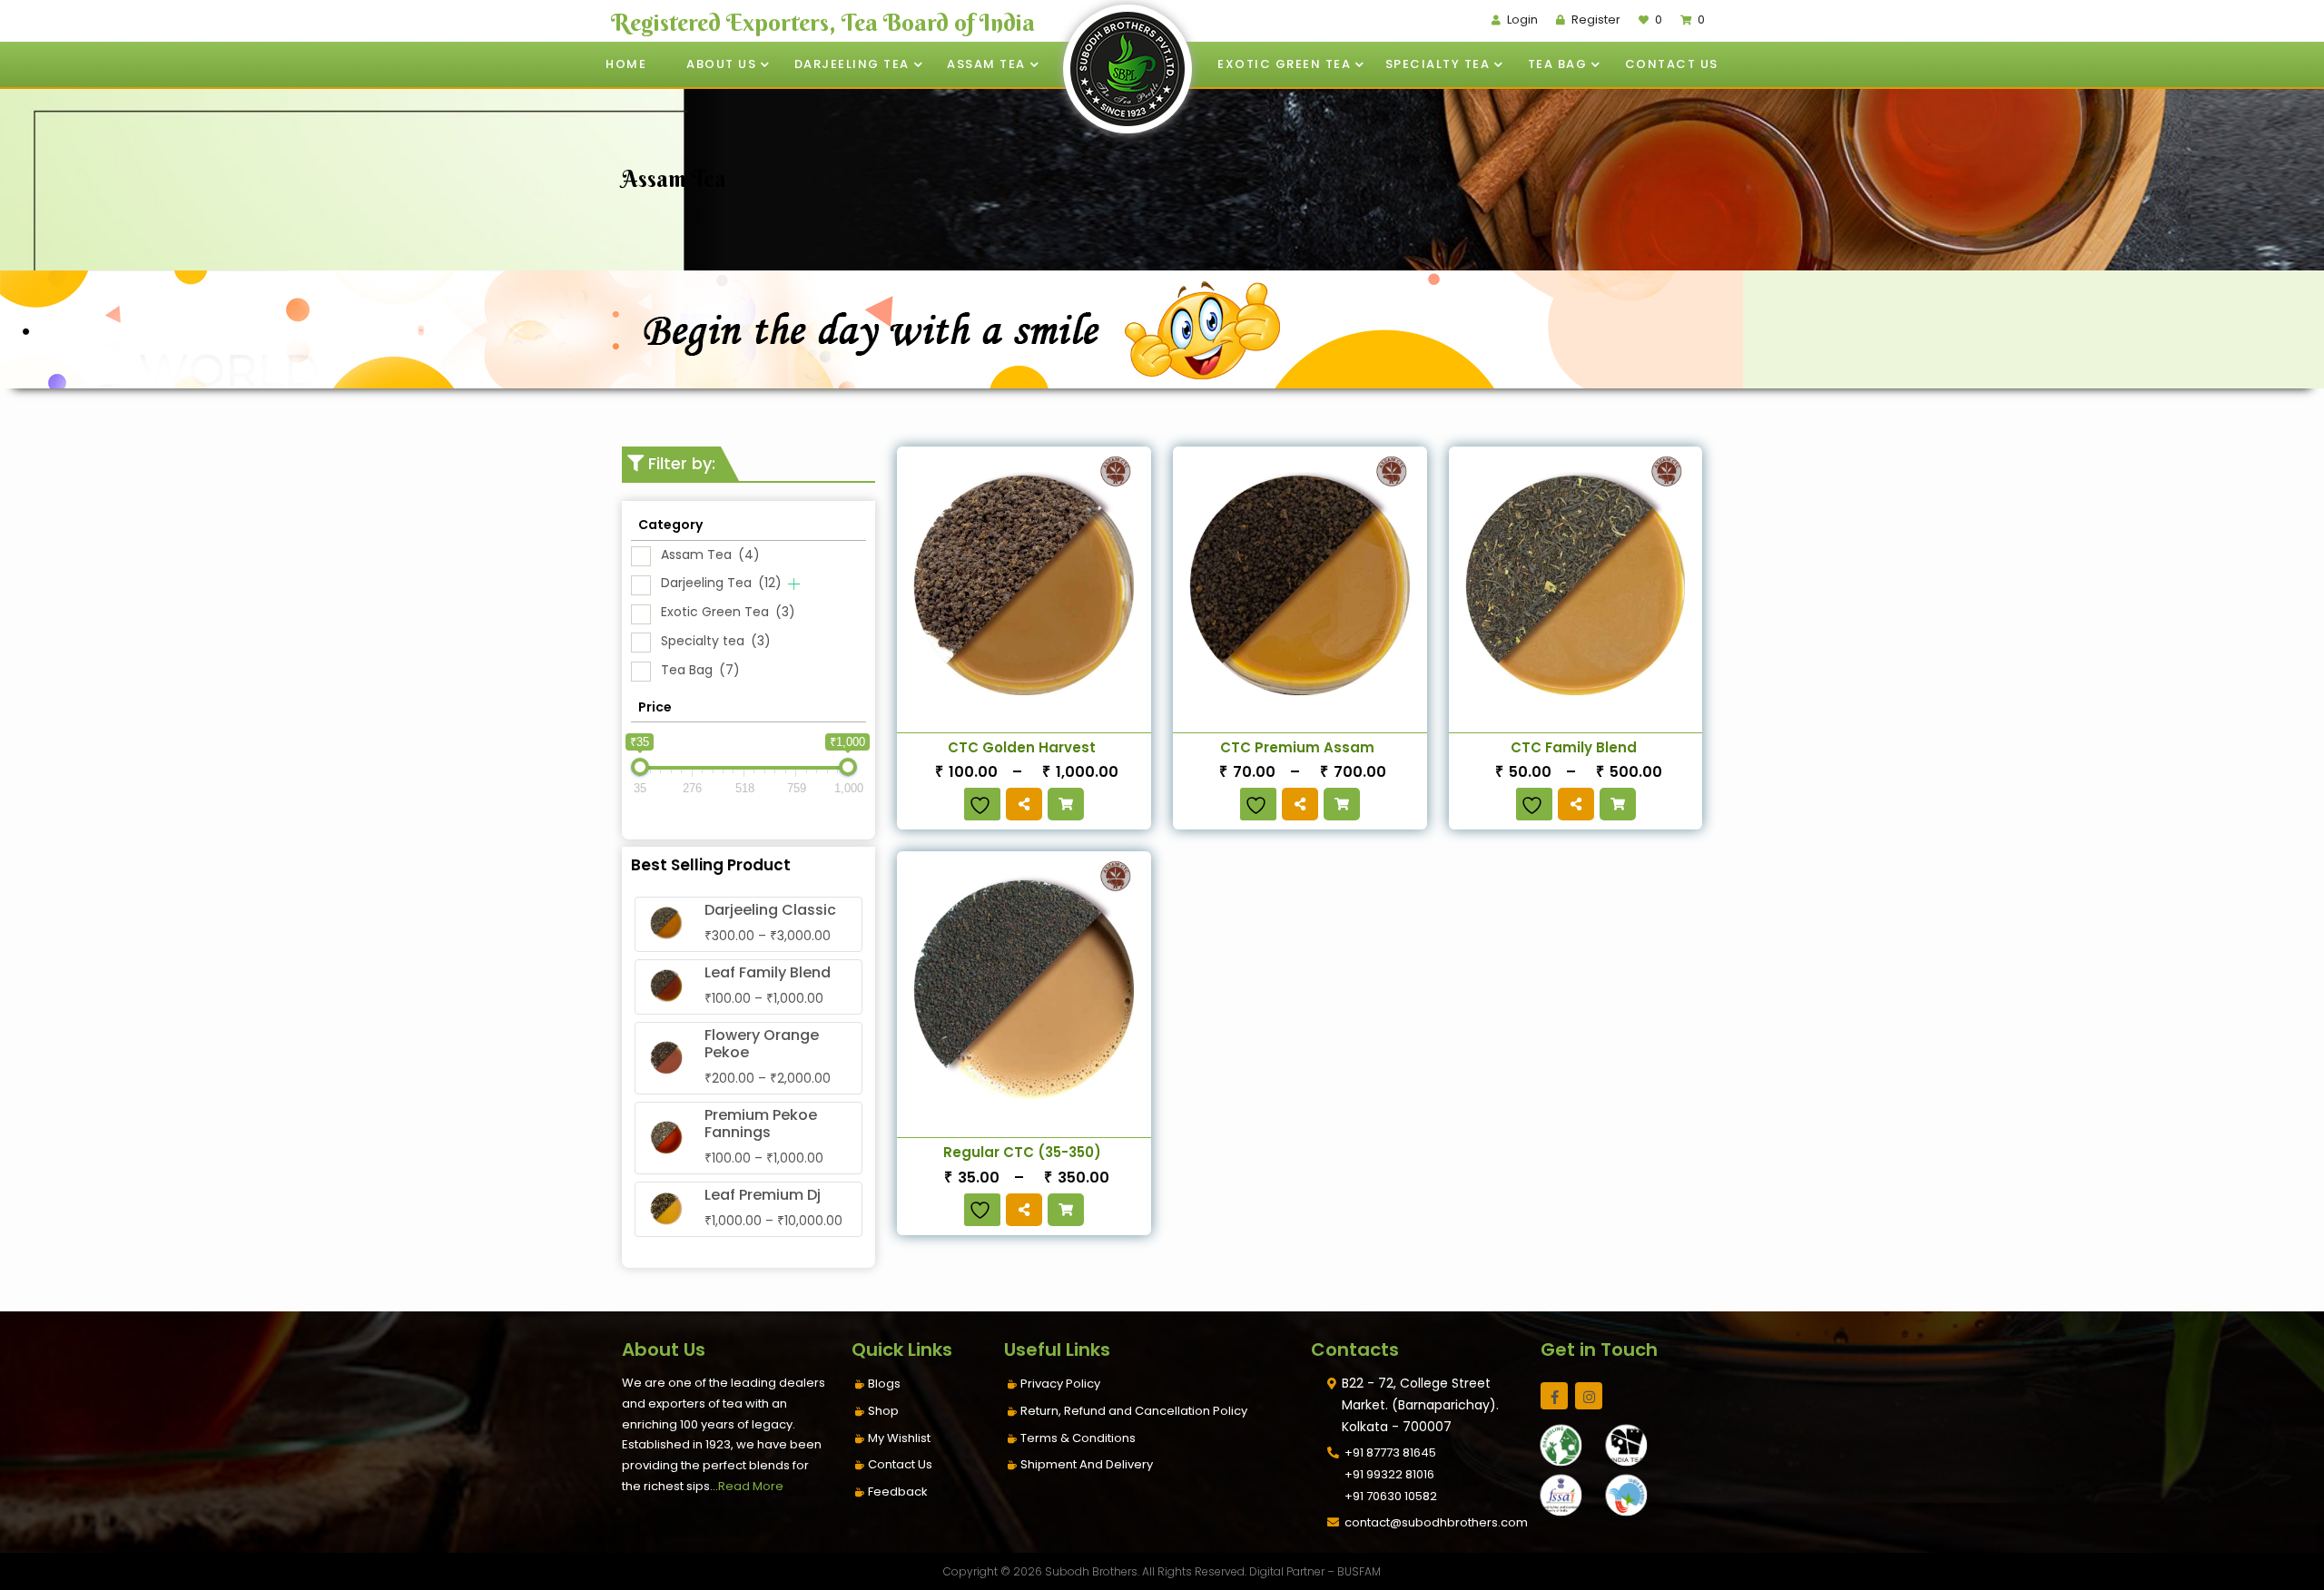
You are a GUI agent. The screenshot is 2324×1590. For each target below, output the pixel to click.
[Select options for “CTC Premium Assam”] (1342, 804)
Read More (751, 1486)
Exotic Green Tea (1284, 64)
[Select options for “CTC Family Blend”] (1618, 804)
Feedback (898, 1492)
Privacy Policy (1060, 1384)
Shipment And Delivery (1087, 1464)
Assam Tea (986, 64)
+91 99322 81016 (1389, 1474)
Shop (883, 1411)
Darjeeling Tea (852, 64)
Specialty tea (1438, 64)
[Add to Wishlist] (982, 804)
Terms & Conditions (1078, 1438)
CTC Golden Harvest (1022, 747)
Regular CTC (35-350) (1022, 1152)
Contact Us (1672, 64)
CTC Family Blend (1574, 747)
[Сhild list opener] (794, 584)
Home (626, 64)
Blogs (884, 1384)
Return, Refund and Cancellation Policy (1134, 1411)
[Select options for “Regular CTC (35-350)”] (1066, 1210)
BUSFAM (1359, 1571)
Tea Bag (1558, 64)
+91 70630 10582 (1391, 1496)
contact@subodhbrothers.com (1436, 1522)
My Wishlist (899, 1438)
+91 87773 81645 (1390, 1453)
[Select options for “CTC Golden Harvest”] (1066, 804)
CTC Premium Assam (1297, 747)
